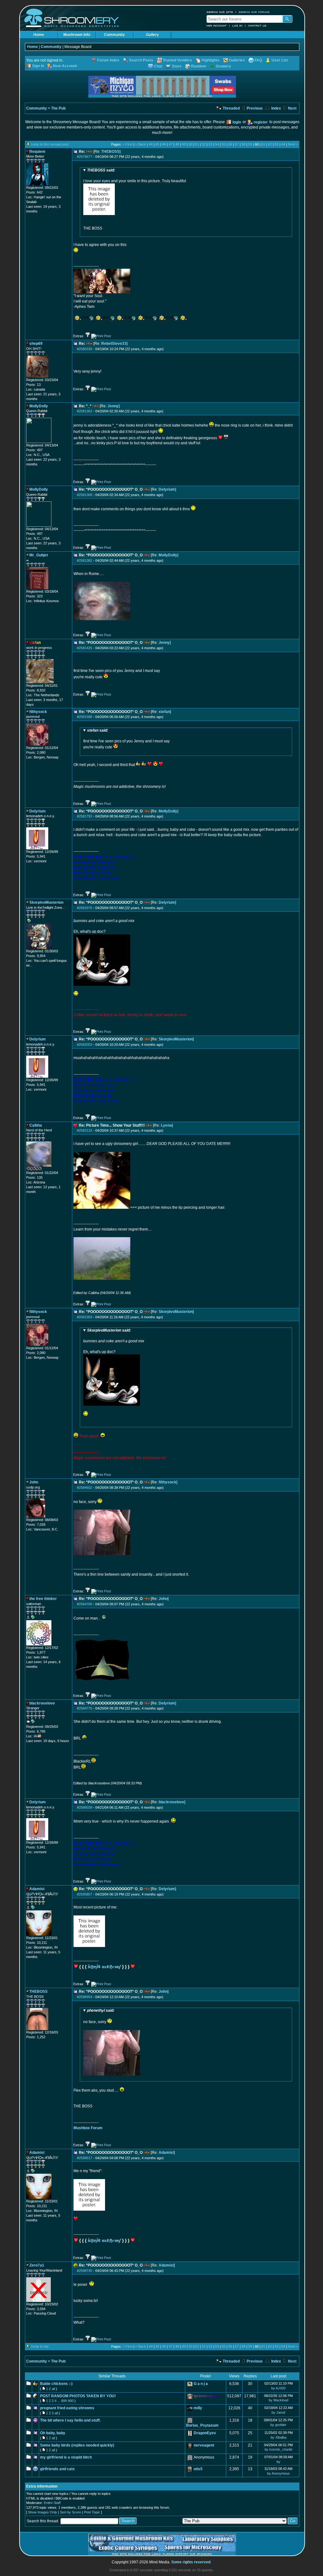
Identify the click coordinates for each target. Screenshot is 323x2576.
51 (197, 144)
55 (224, 144)
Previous (254, 108)
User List (280, 60)
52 (204, 144)
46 (164, 144)
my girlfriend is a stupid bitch (66, 2457)
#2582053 (85, 1045)
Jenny (113, 406)
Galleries (237, 60)
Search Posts (141, 60)
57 (237, 144)
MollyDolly (168, 555)
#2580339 (85, 349)
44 (151, 144)
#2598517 (85, 2158)
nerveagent (204, 2445)
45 (157, 144)
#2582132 (85, 1130)
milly (198, 2408)
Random (199, 66)
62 (270, 144)
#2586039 (85, 1807)
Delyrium (167, 489)
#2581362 (85, 411)
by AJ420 (278, 2388)
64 (283, 144)
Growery (223, 66)
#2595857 (85, 1894)
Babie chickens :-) (56, 2384)
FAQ (258, 60)
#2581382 (85, 560)
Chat (158, 66)
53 (210, 144)
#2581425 (85, 648)
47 (171, 144)
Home (39, 35)
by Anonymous (279, 2473)
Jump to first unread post (50, 144)
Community (115, 35)
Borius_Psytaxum (202, 2425)
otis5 (198, 2469)
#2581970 (85, 908)
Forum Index (108, 60)
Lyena (166, 1125)
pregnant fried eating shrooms (67, 2408)
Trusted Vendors (177, 60)
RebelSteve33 (114, 344)
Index (276, 108)
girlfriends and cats (57, 2469)
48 (177, 144)
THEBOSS (110, 152)
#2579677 (85, 157)
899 (64, 2401)
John (163, 1599)
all (53, 2389)
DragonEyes (205, 2433)
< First (128, 144)
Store (177, 66)
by (279, 2462)
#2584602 (85, 1488)
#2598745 (85, 2271)
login (237, 122)
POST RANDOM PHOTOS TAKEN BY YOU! (78, 2396)
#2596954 (85, 1997)
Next (292, 108)
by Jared (278, 2412)
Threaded (231, 108)
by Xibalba (279, 2437)
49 (184, 144)
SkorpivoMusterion (176, 1039)
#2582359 (85, 1317)
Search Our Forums (254, 12)
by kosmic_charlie (279, 2449)
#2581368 (85, 495)
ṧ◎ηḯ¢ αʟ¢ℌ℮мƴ (104, 1967)
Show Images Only (43, 2512)
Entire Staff (52, 2503)
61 (263, 144)
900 (71, 2401)
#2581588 (85, 717)
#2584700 (85, 1604)
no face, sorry (99, 2016)
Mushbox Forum (88, 2128)
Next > (293, 144)
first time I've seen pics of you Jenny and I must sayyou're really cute (126, 739)
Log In (238, 26)
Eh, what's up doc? (114, 1341)
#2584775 (85, 1708)
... (59, 2401)
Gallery (153, 35)
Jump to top (40, 2346)
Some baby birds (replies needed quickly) (77, 2445)
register (261, 122)
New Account (217, 26)
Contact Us (257, 26)
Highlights (211, 60)
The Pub (58, 108)
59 (250, 144)
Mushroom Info (77, 35)
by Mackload (279, 2400)
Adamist (166, 2153)
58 (244, 144)
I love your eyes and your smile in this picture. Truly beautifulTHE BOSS (135, 199)
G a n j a (201, 2384)
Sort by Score (70, 2512)
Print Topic (92, 2512)
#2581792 (85, 816)
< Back (141, 144)
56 (230, 144)
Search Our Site (220, 12)
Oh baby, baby (53, 2433)
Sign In (38, 66)
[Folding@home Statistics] (39, 1169)
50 (191, 144)
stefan (164, 712)
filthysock (167, 1482)
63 (277, 144)
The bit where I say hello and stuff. (70, 2420)
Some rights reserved (191, 2562)
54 (217, 144)
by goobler (278, 2425)
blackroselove (171, 1802)
